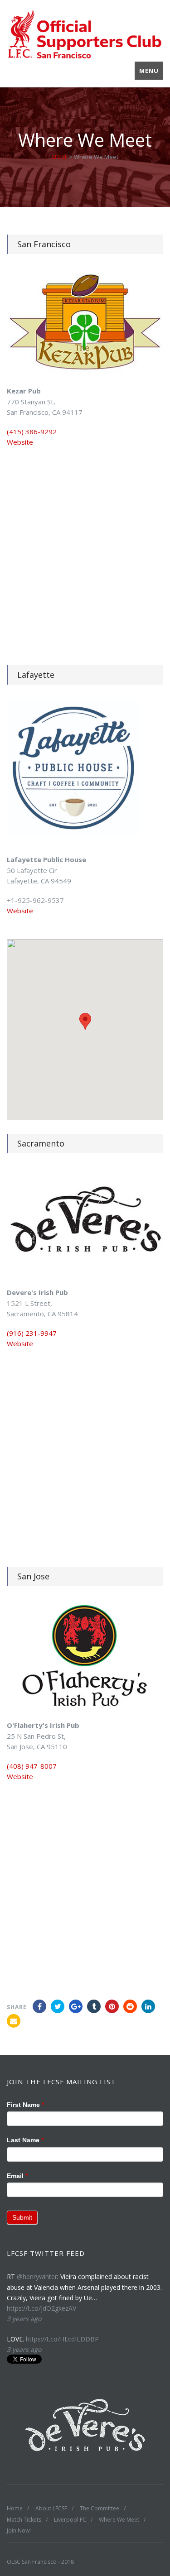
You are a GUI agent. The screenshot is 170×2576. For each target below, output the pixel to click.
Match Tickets (24, 2520)
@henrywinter (37, 2276)
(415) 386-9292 (32, 432)
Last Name (25, 2140)
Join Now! (19, 2530)
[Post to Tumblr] (94, 2006)
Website (20, 442)
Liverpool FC (70, 2520)
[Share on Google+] (76, 2006)
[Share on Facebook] (39, 2006)
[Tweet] (58, 2006)
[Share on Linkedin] (130, 2006)
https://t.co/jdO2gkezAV (41, 2308)
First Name (25, 2105)
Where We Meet (119, 2520)
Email (17, 2176)
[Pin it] (112, 2006)
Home (15, 2508)
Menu (149, 71)
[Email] (14, 2021)
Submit (22, 2217)
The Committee (100, 2508)
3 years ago (24, 2319)
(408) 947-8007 (32, 1766)
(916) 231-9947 (32, 1333)
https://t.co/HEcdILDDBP (62, 2339)
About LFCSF (51, 2508)
